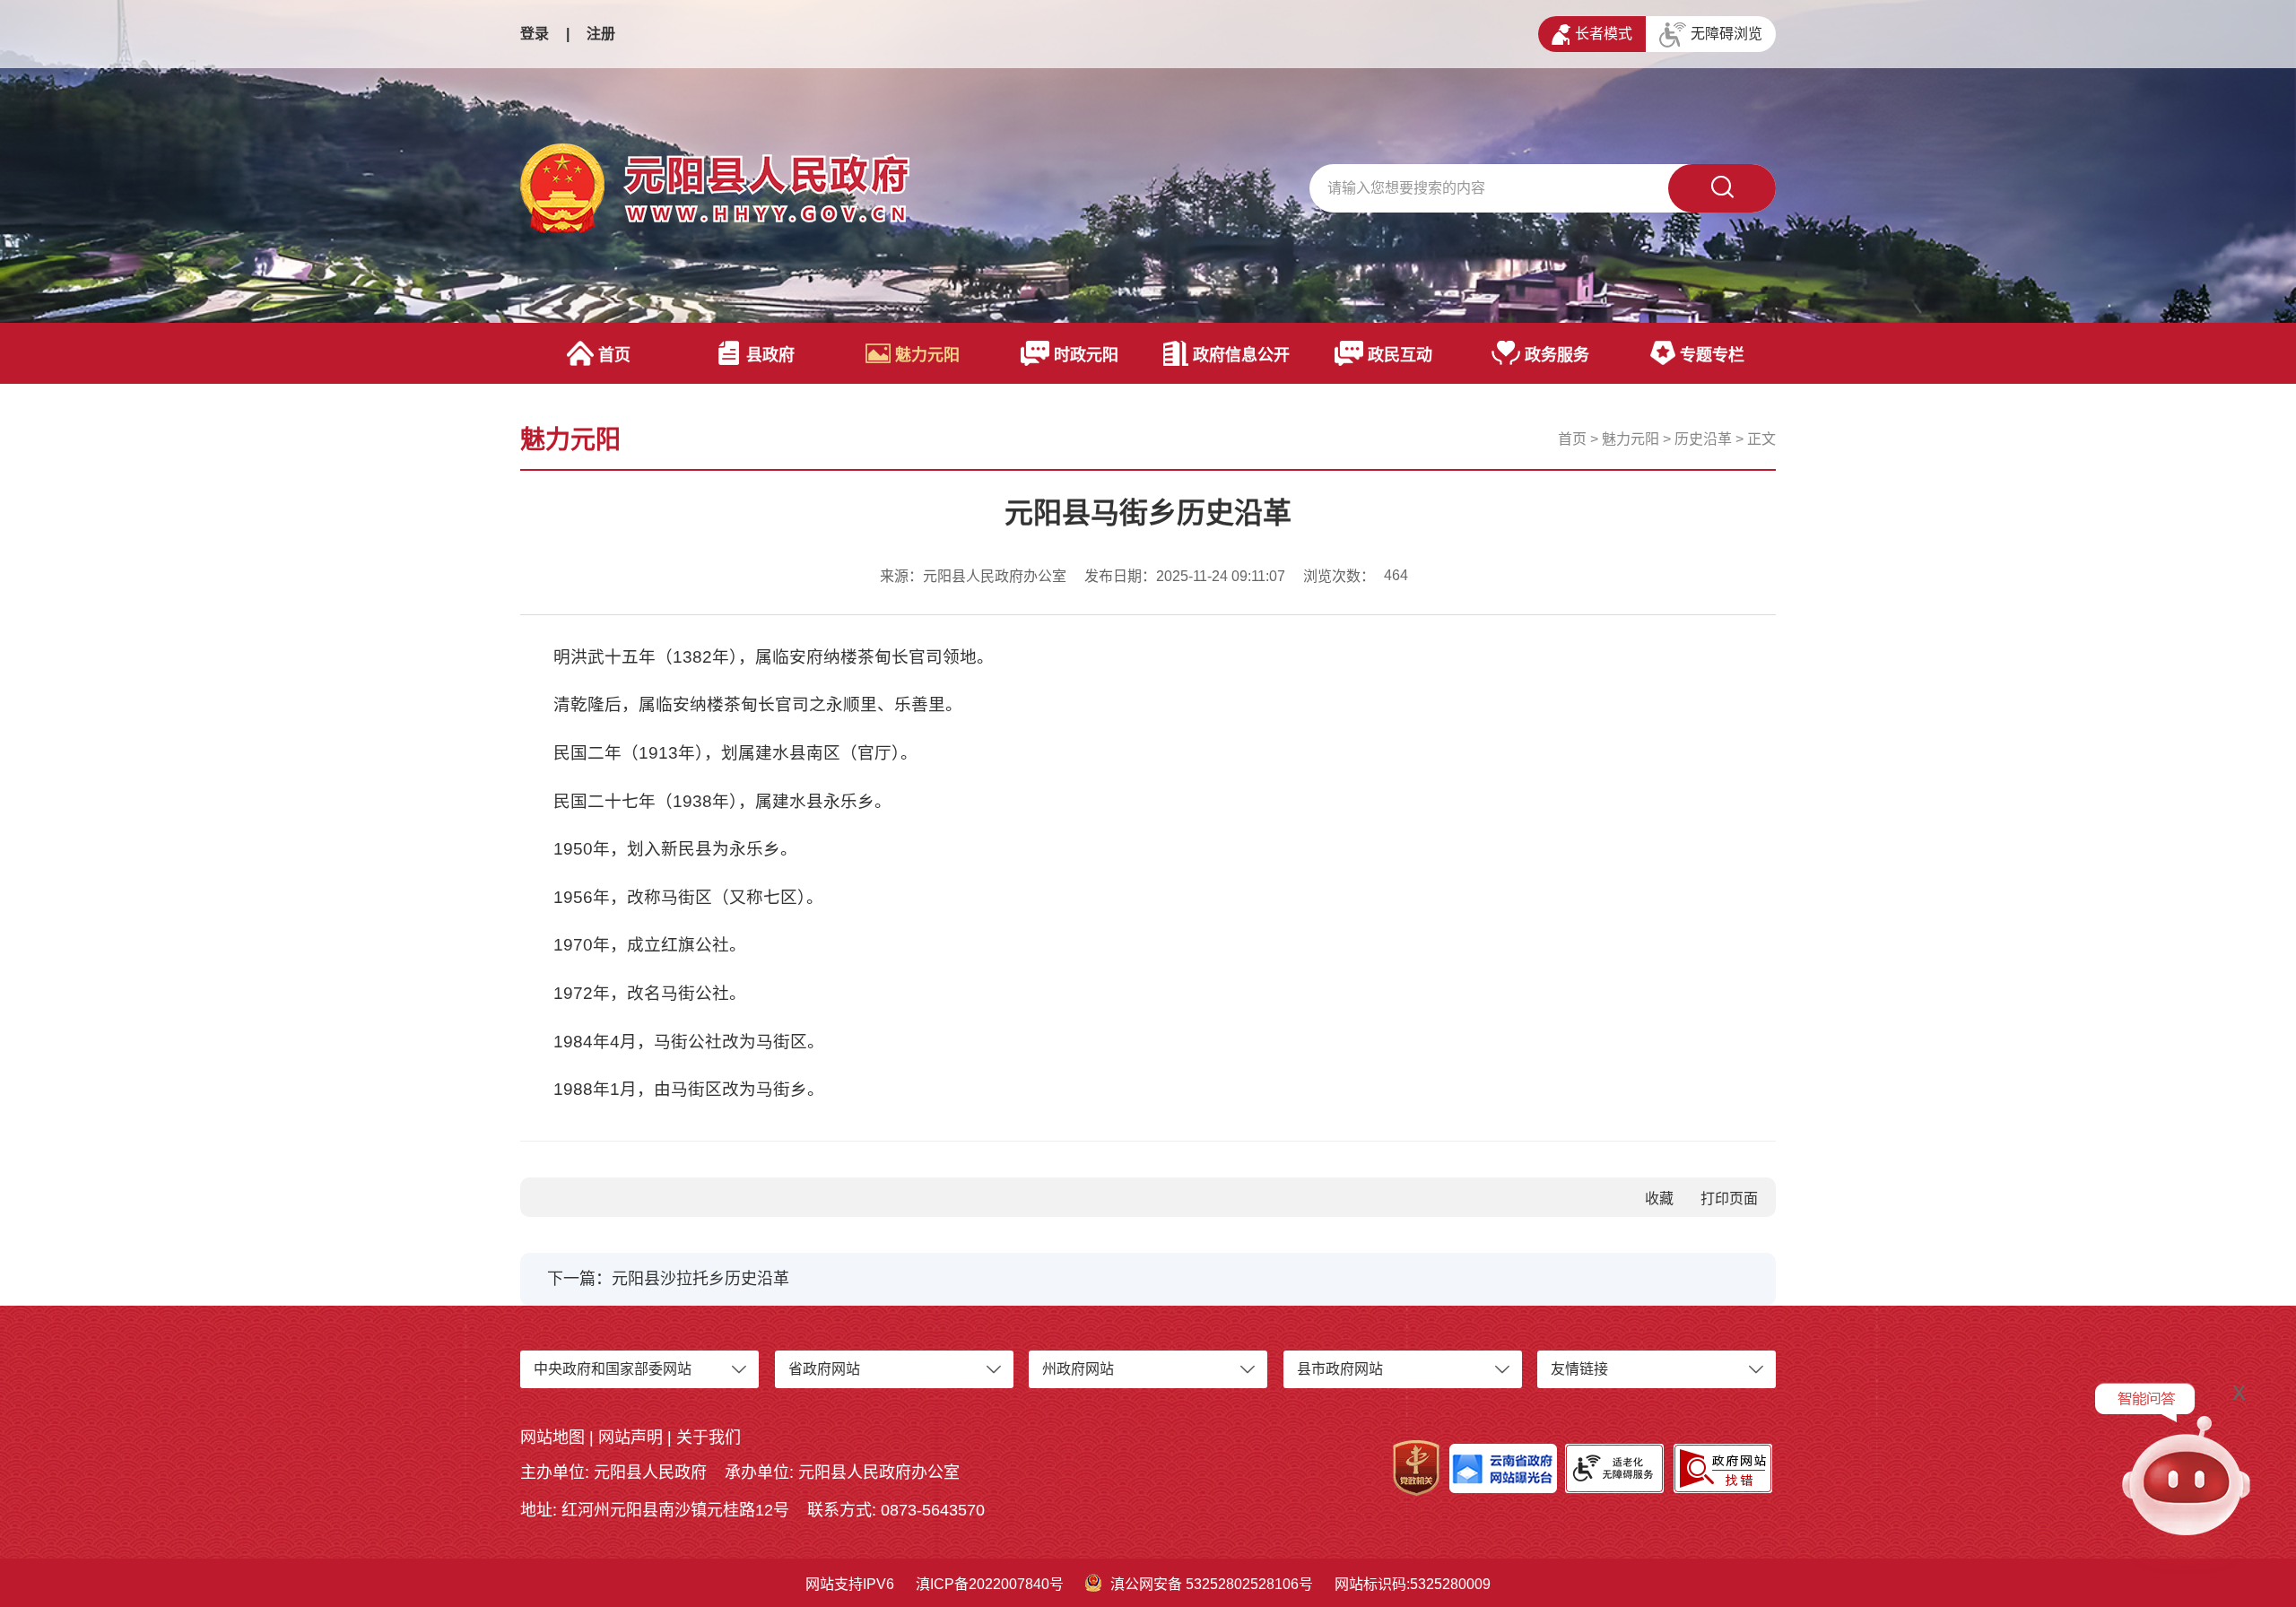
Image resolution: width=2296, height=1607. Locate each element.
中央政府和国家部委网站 (613, 1369)
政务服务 (1557, 355)
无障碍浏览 (1726, 34)
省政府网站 (824, 1369)
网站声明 (631, 1438)
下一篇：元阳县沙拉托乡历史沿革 (668, 1279)
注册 (601, 34)
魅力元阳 (927, 355)
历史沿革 (1703, 439)
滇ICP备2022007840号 (990, 1584)
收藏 (1659, 1199)
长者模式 (1604, 34)
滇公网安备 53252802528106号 (1212, 1584)
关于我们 (709, 1438)
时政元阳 (1086, 355)
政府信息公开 (1241, 355)
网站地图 (552, 1438)
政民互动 (1400, 355)
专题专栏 (1712, 355)
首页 (614, 355)
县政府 (770, 355)
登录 (535, 34)
